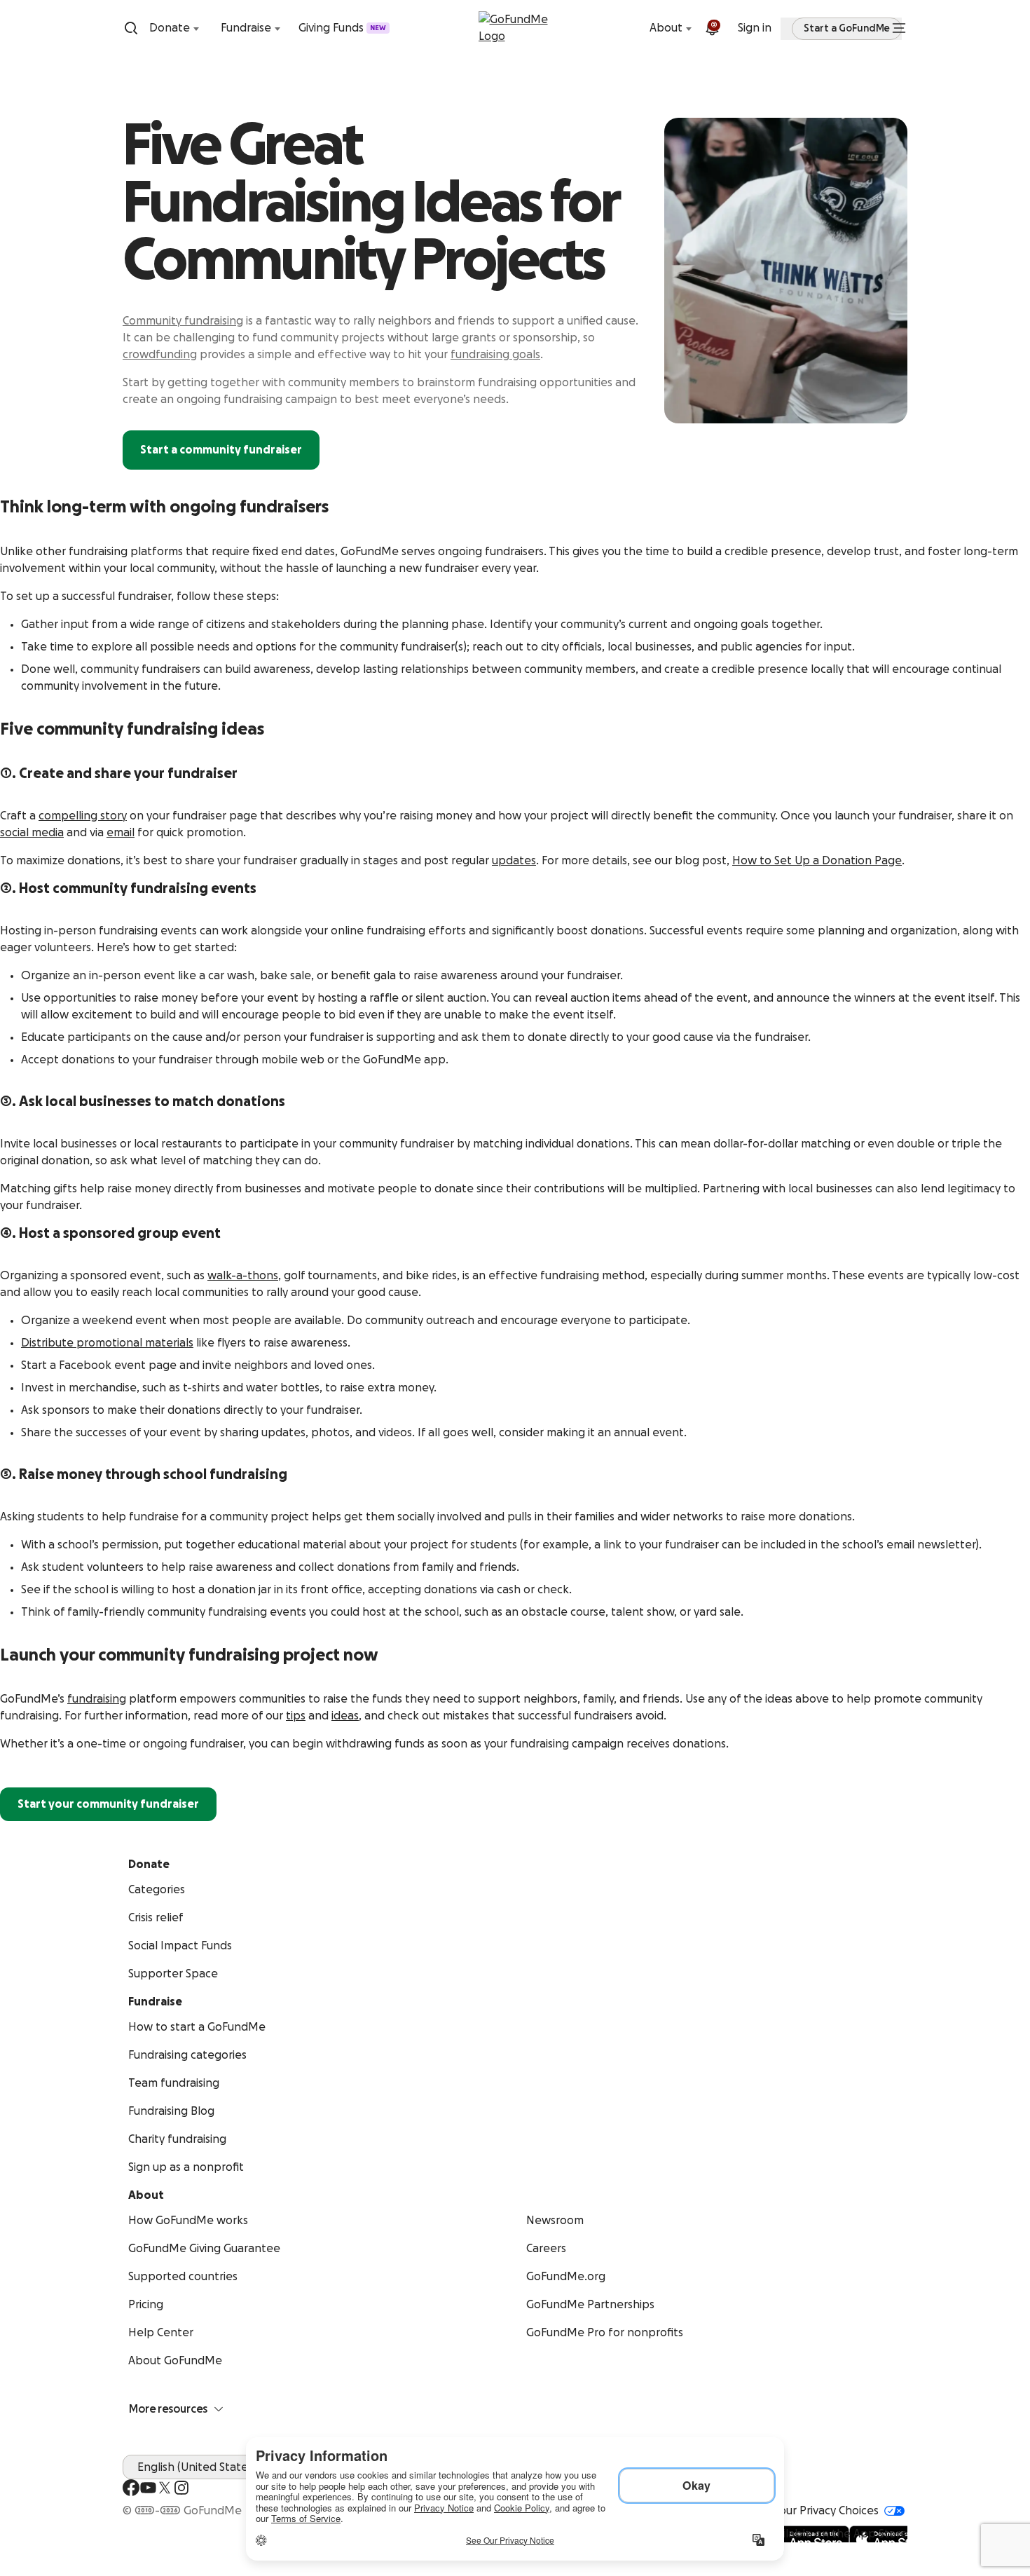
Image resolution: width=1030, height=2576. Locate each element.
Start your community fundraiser (108, 1804)
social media (32, 833)
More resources (168, 2409)
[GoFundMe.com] (515, 28)
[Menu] (899, 28)
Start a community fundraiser (221, 450)
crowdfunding (160, 355)
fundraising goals (495, 355)
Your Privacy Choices (826, 2511)
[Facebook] (131, 2488)
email (121, 833)
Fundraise (246, 28)
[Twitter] (165, 2488)
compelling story (83, 816)
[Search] (131, 28)
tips (296, 1716)
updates (514, 861)
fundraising (97, 1699)
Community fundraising (183, 321)
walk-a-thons (243, 1276)
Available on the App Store (836, 2534)
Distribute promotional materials (107, 1343)
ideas (345, 1716)
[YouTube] (148, 2488)
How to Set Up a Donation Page (817, 861)
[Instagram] (181, 2488)
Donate (170, 28)
